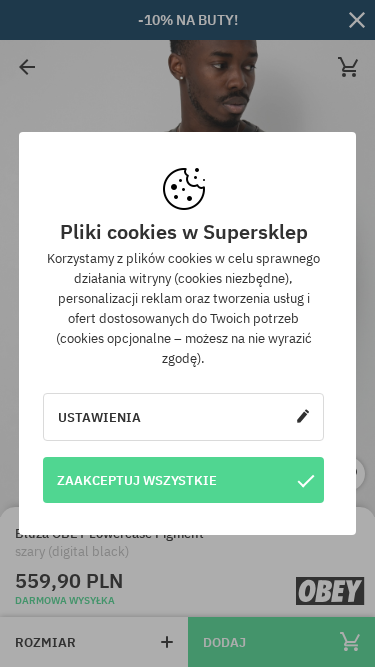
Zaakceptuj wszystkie (137, 480)
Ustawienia (99, 417)
